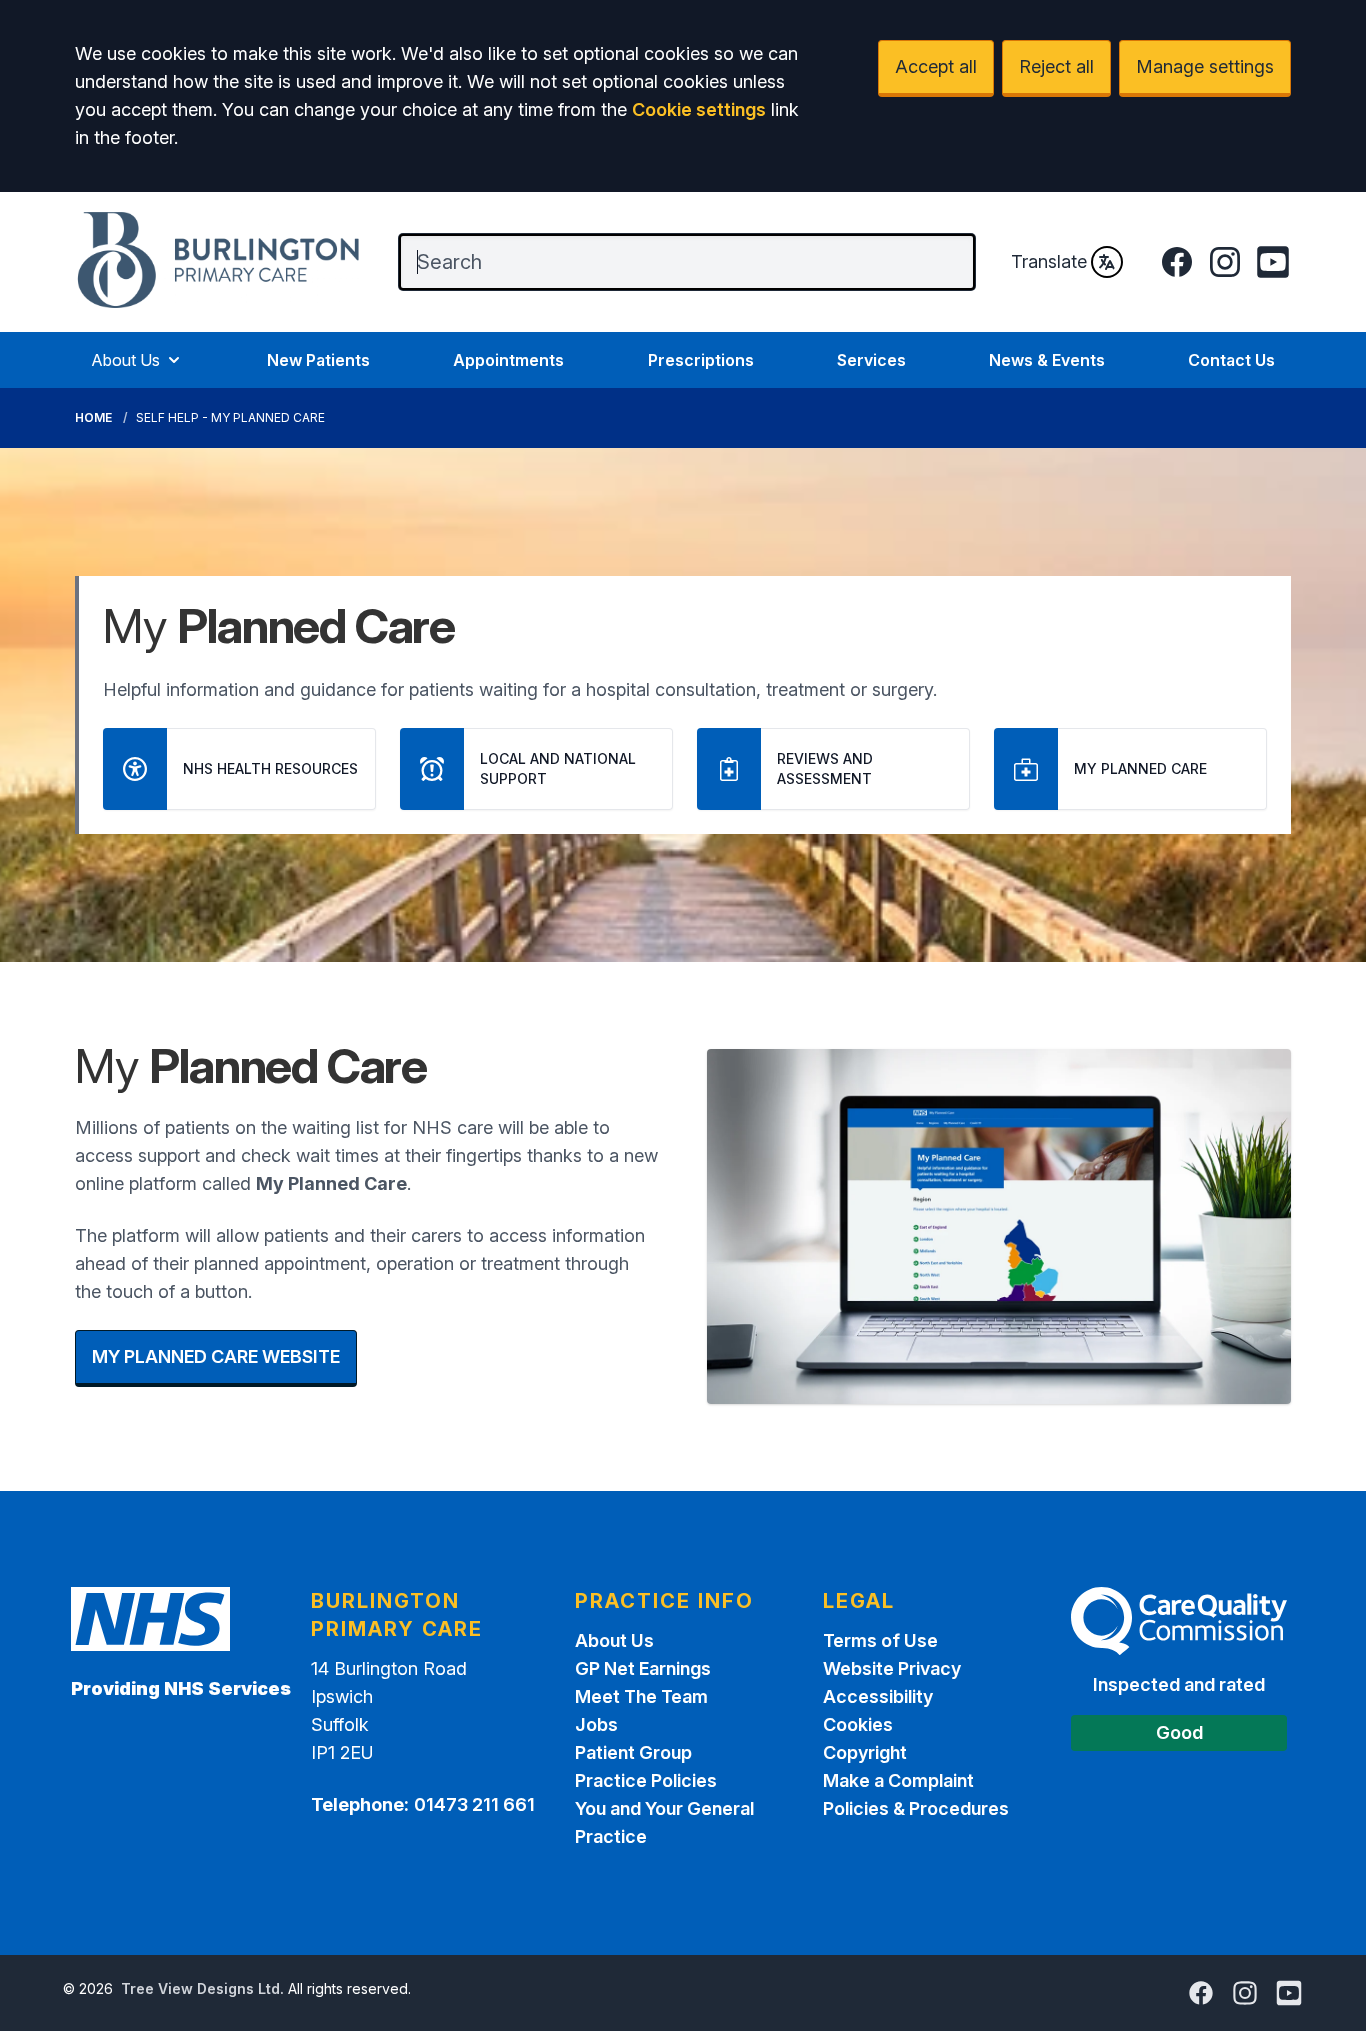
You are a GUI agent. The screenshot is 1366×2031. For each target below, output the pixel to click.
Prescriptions (701, 360)
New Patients (318, 360)
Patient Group (633, 1752)
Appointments (508, 360)
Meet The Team (641, 1696)
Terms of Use (880, 1640)
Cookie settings (699, 109)
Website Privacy (892, 1668)
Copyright (865, 1752)
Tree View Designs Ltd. (202, 1988)
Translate (1049, 261)
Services (871, 360)
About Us (125, 360)
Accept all (936, 66)
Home (93, 417)
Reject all (1056, 66)
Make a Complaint (898, 1780)
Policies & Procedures (916, 1808)
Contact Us (1231, 360)
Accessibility (878, 1696)
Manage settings (1205, 66)
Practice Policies (646, 1780)
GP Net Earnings (643, 1668)
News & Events (1047, 360)
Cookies (858, 1724)
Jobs (596, 1724)
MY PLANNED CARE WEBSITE (216, 1356)
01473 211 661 (474, 1804)
